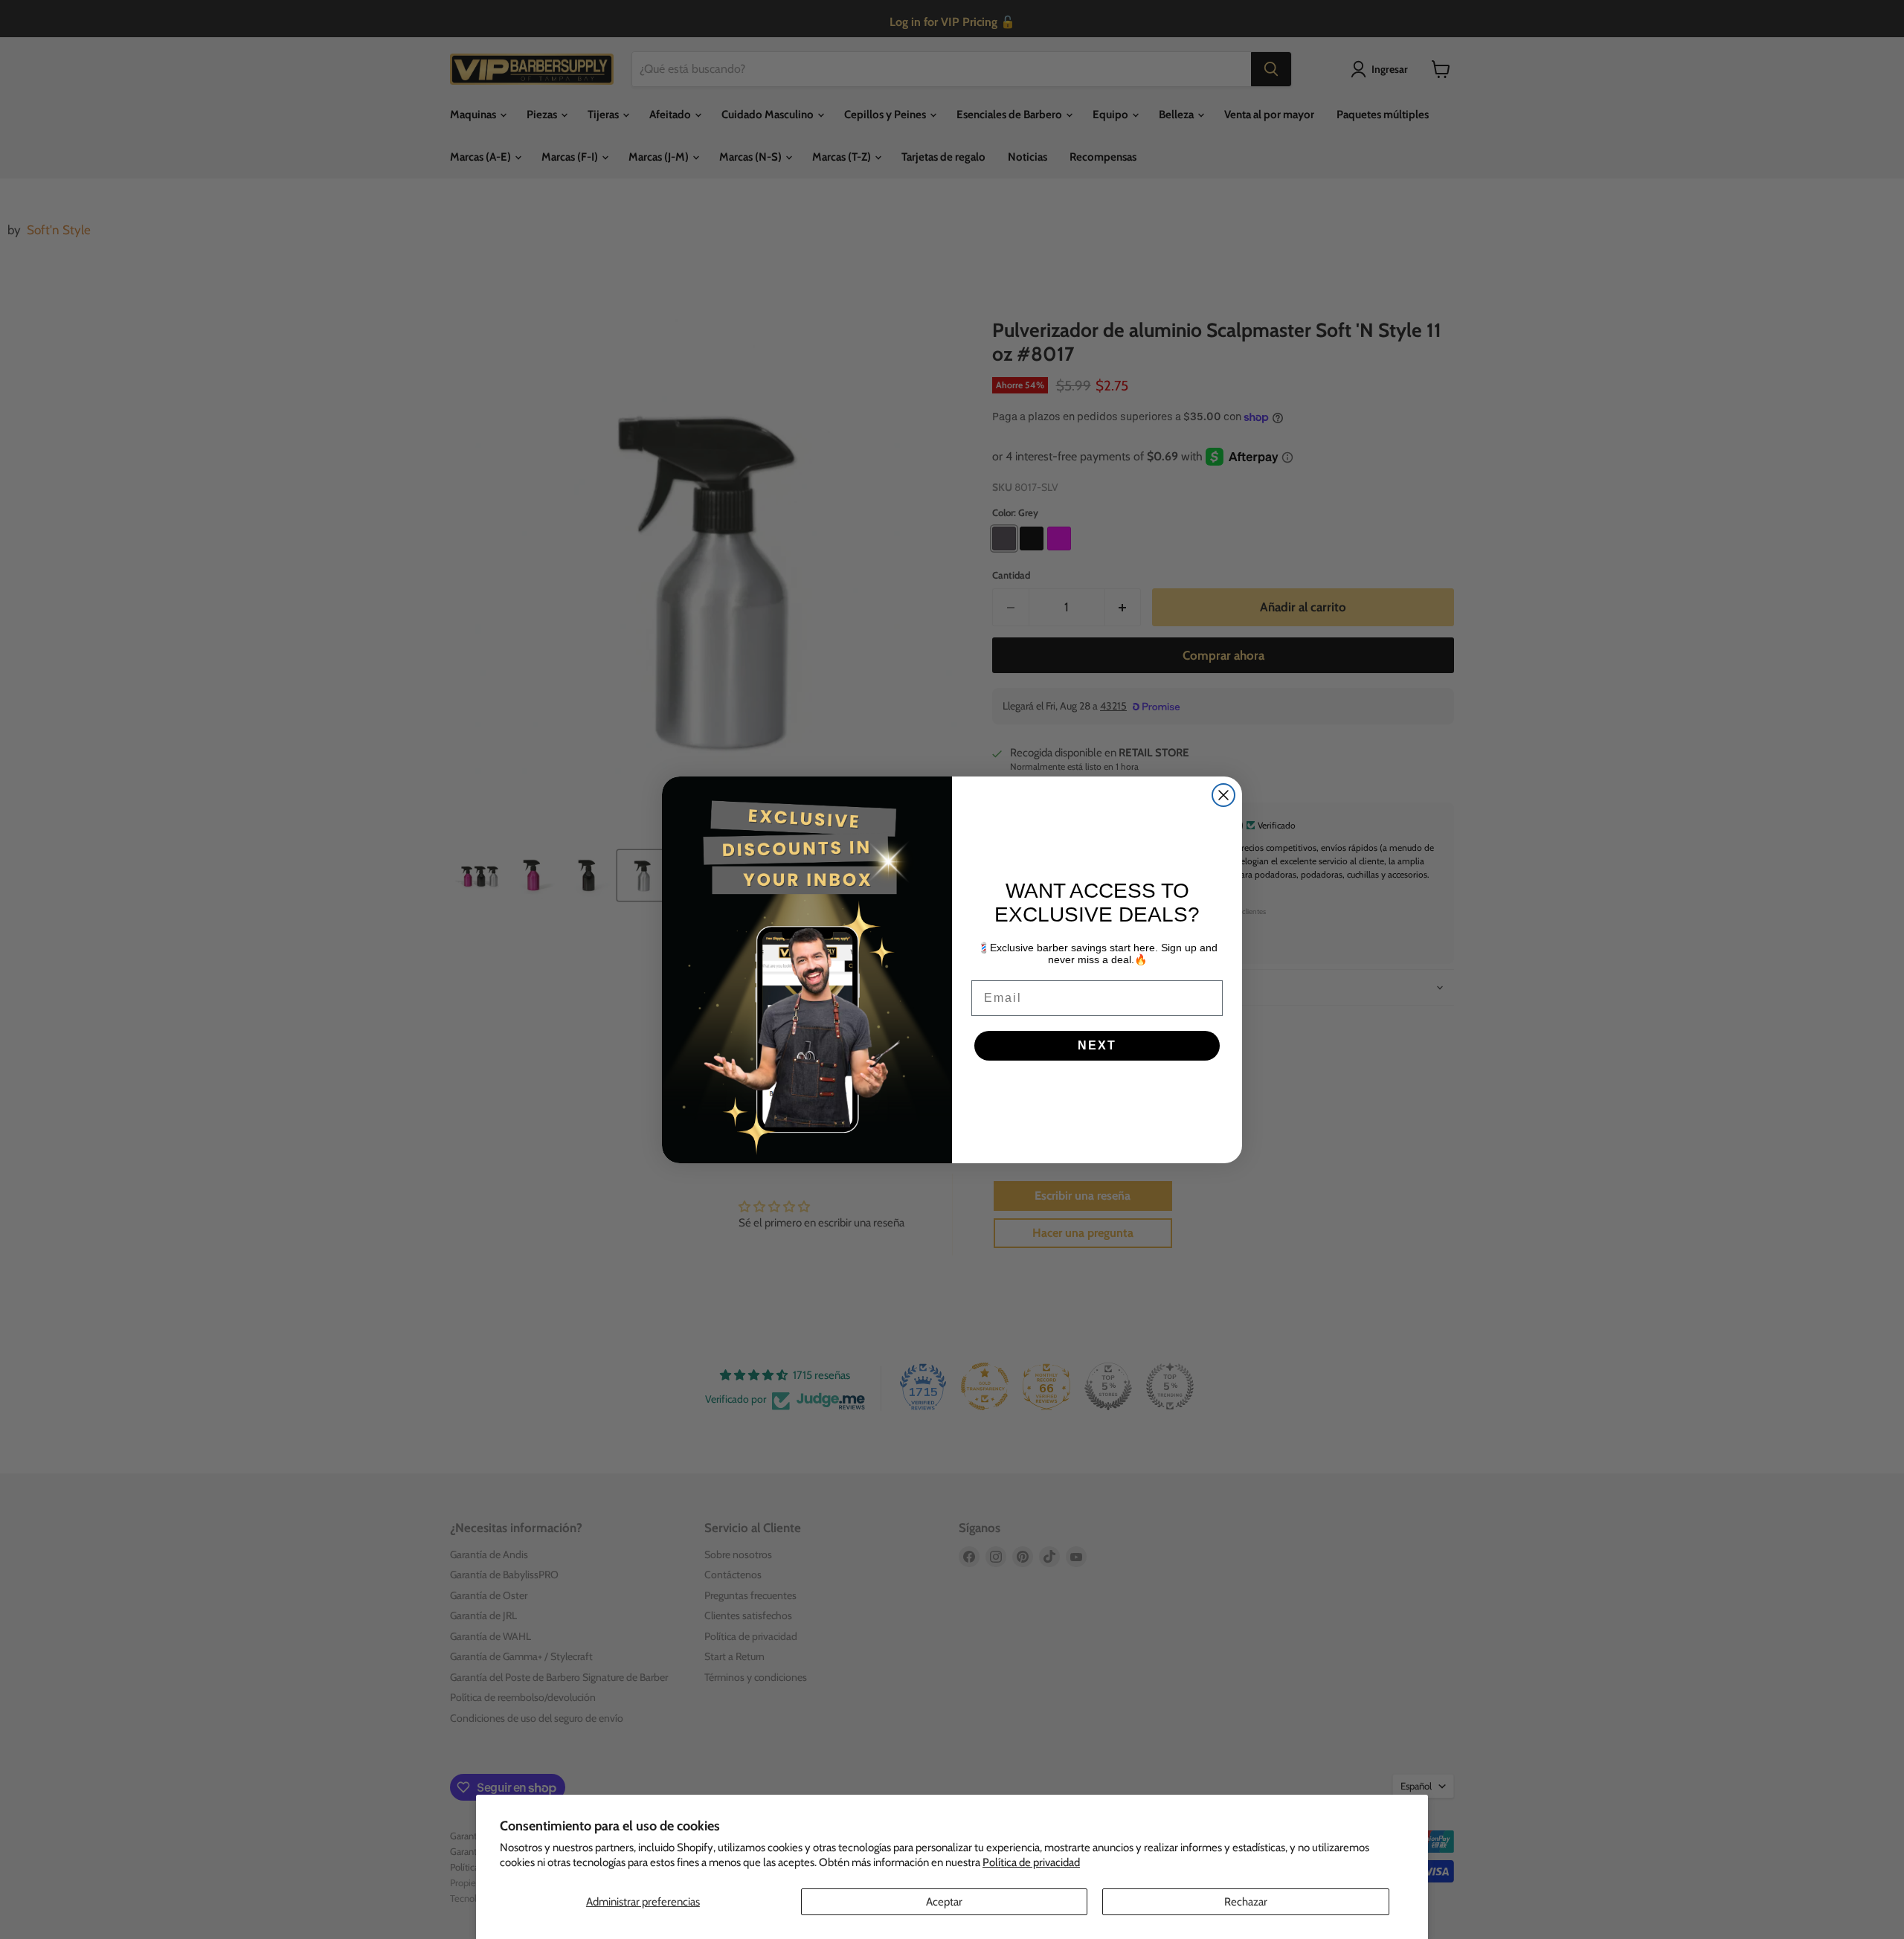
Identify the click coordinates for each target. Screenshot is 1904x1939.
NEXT (1097, 1045)
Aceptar (944, 1902)
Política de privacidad (1031, 1862)
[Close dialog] (1223, 795)
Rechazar (1246, 1902)
